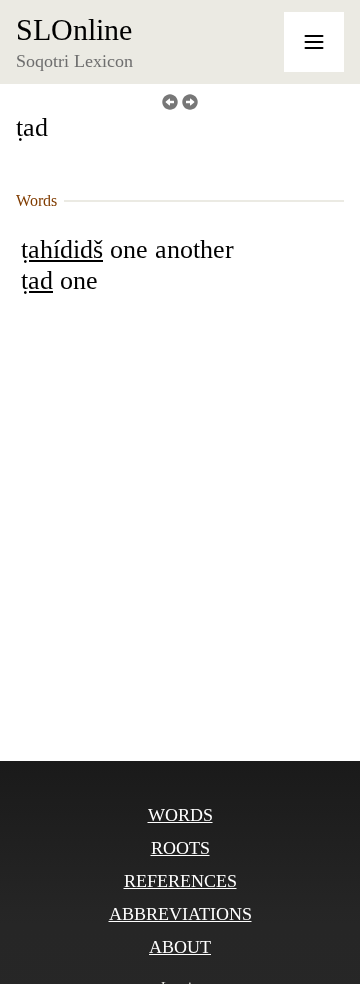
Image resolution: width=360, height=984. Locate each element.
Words (180, 815)
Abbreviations (180, 914)
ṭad (37, 280)
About (180, 947)
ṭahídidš (62, 249)
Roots (180, 848)
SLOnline (74, 30)
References (180, 881)
